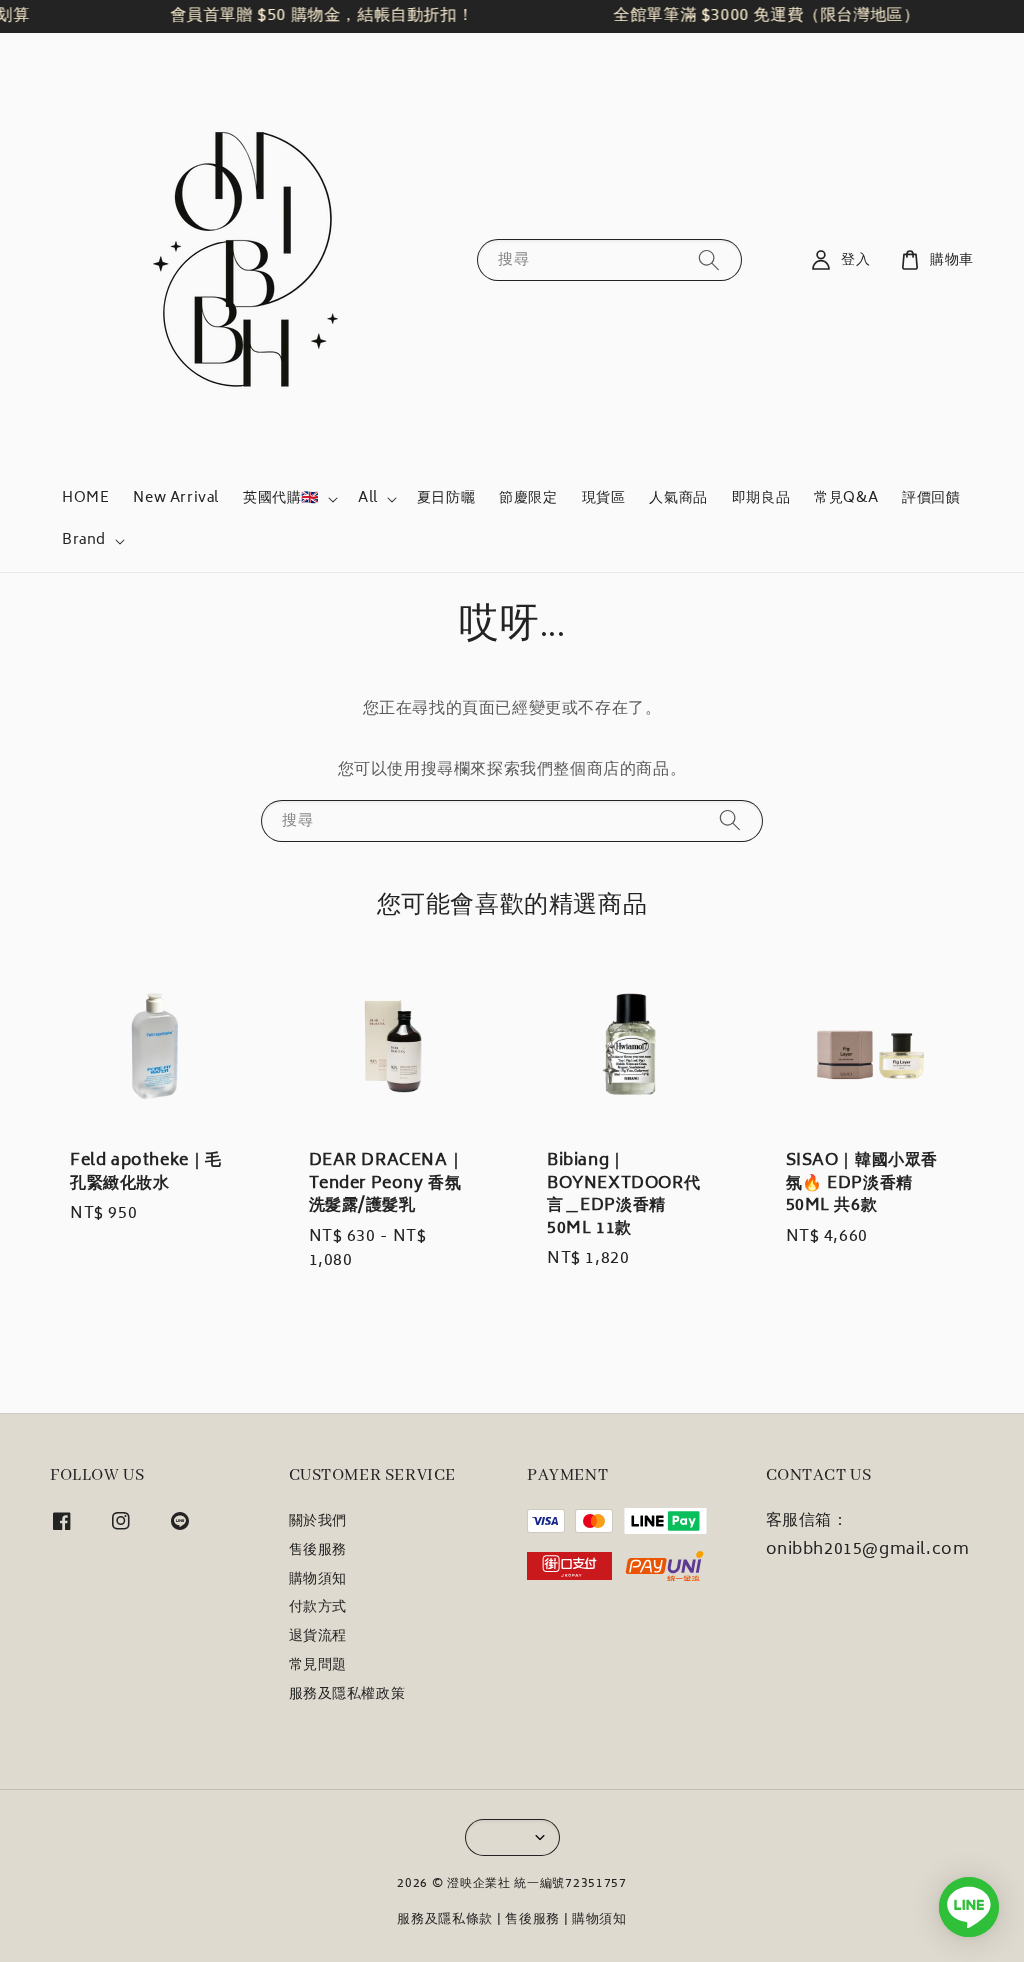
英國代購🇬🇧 (281, 499)
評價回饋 (931, 498)
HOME (85, 498)
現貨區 (604, 498)
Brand (84, 541)
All (368, 499)
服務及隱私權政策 (347, 1695)
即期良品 (761, 498)
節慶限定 (528, 498)
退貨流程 (318, 1637)
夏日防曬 (446, 498)
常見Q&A (846, 498)
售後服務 (318, 1551)
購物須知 (318, 1580)
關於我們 (318, 1523)
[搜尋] (709, 259)
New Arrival (176, 498)
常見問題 (318, 1666)
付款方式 (318, 1608)
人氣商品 (678, 498)
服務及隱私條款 (445, 1920)
